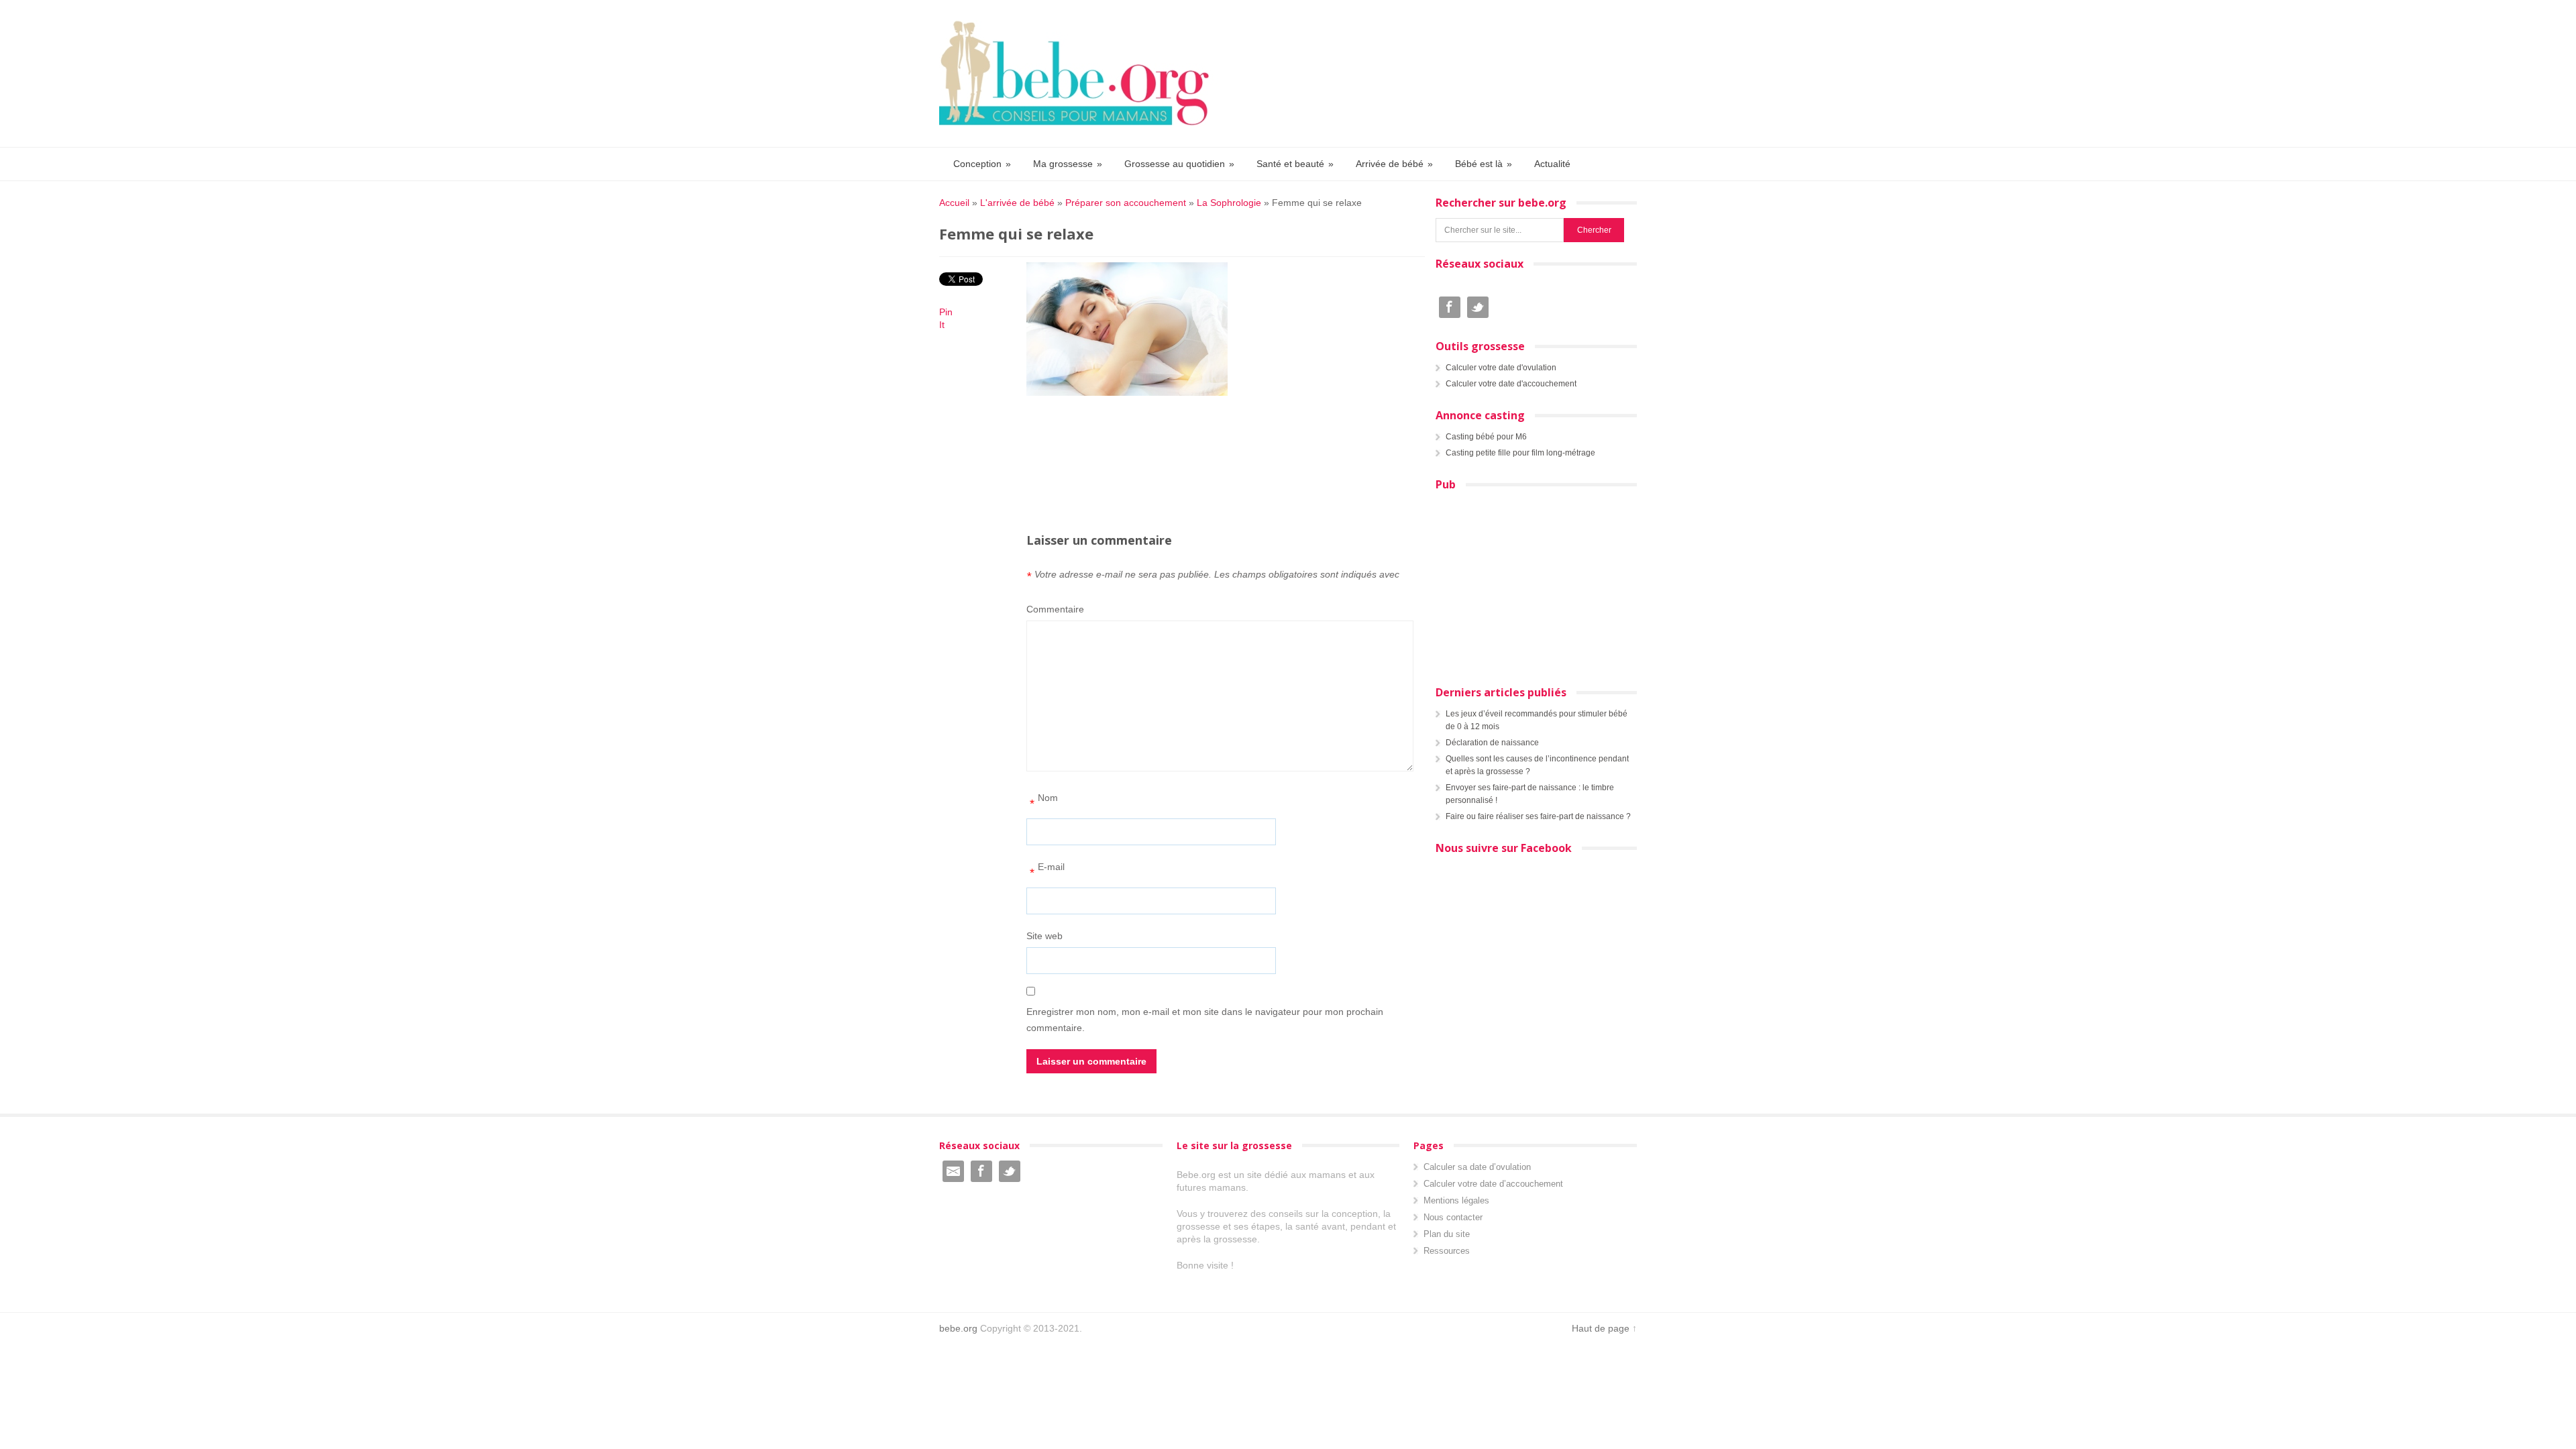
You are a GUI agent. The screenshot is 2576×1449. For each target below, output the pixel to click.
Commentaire (1055, 609)
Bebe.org (1081, 73)
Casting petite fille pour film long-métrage (1520, 453)
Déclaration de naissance (1492, 743)
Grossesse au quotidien (1179, 164)
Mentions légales (1456, 1200)
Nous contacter (1453, 1217)
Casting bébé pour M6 (1486, 437)
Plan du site (1447, 1234)
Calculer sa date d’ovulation (1477, 1167)
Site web (1044, 936)
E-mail (1047, 870)
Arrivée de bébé (1394, 164)
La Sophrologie (1229, 203)
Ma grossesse (1068, 164)
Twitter (1478, 307)
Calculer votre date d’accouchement (1493, 1184)
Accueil (954, 203)
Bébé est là (1484, 164)
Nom (1044, 801)
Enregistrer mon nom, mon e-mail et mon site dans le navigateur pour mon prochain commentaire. (1205, 1020)
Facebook (1450, 307)
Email (953, 1171)
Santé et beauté (1295, 164)
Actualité (1552, 164)
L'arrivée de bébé (1017, 203)
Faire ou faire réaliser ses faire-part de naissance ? (1538, 816)
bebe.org (958, 1328)
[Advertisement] (1221, 434)
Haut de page (1601, 1328)
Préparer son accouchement (1126, 203)
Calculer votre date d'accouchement (1511, 384)
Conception (982, 164)
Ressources (1447, 1251)
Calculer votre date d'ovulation (1501, 368)
